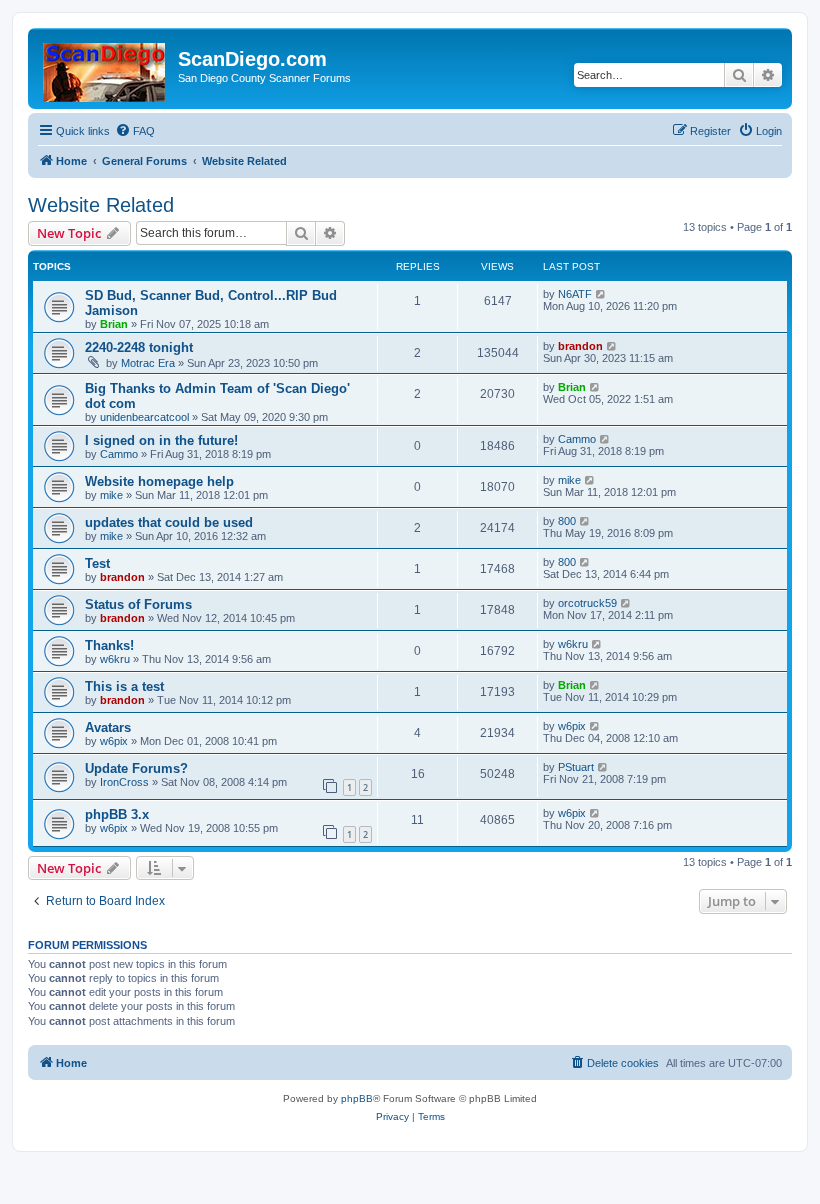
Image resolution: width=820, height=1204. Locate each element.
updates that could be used (169, 522)
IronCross (124, 782)
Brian (114, 324)
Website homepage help (159, 481)
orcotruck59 (587, 603)
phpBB (357, 1098)
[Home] (105, 68)
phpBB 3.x (117, 814)
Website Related (101, 205)
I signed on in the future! (161, 440)
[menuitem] (135, 131)
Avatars (108, 727)
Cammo (119, 454)
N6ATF (575, 294)
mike (111, 495)
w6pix (114, 741)
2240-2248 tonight (139, 347)
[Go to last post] (601, 294)
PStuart (576, 767)
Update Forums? (136, 768)
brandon (580, 346)
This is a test (124, 686)
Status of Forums (138, 604)
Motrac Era (148, 363)
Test (97, 563)
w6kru (115, 659)
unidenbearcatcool (144, 417)
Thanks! (109, 645)
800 (567, 521)
